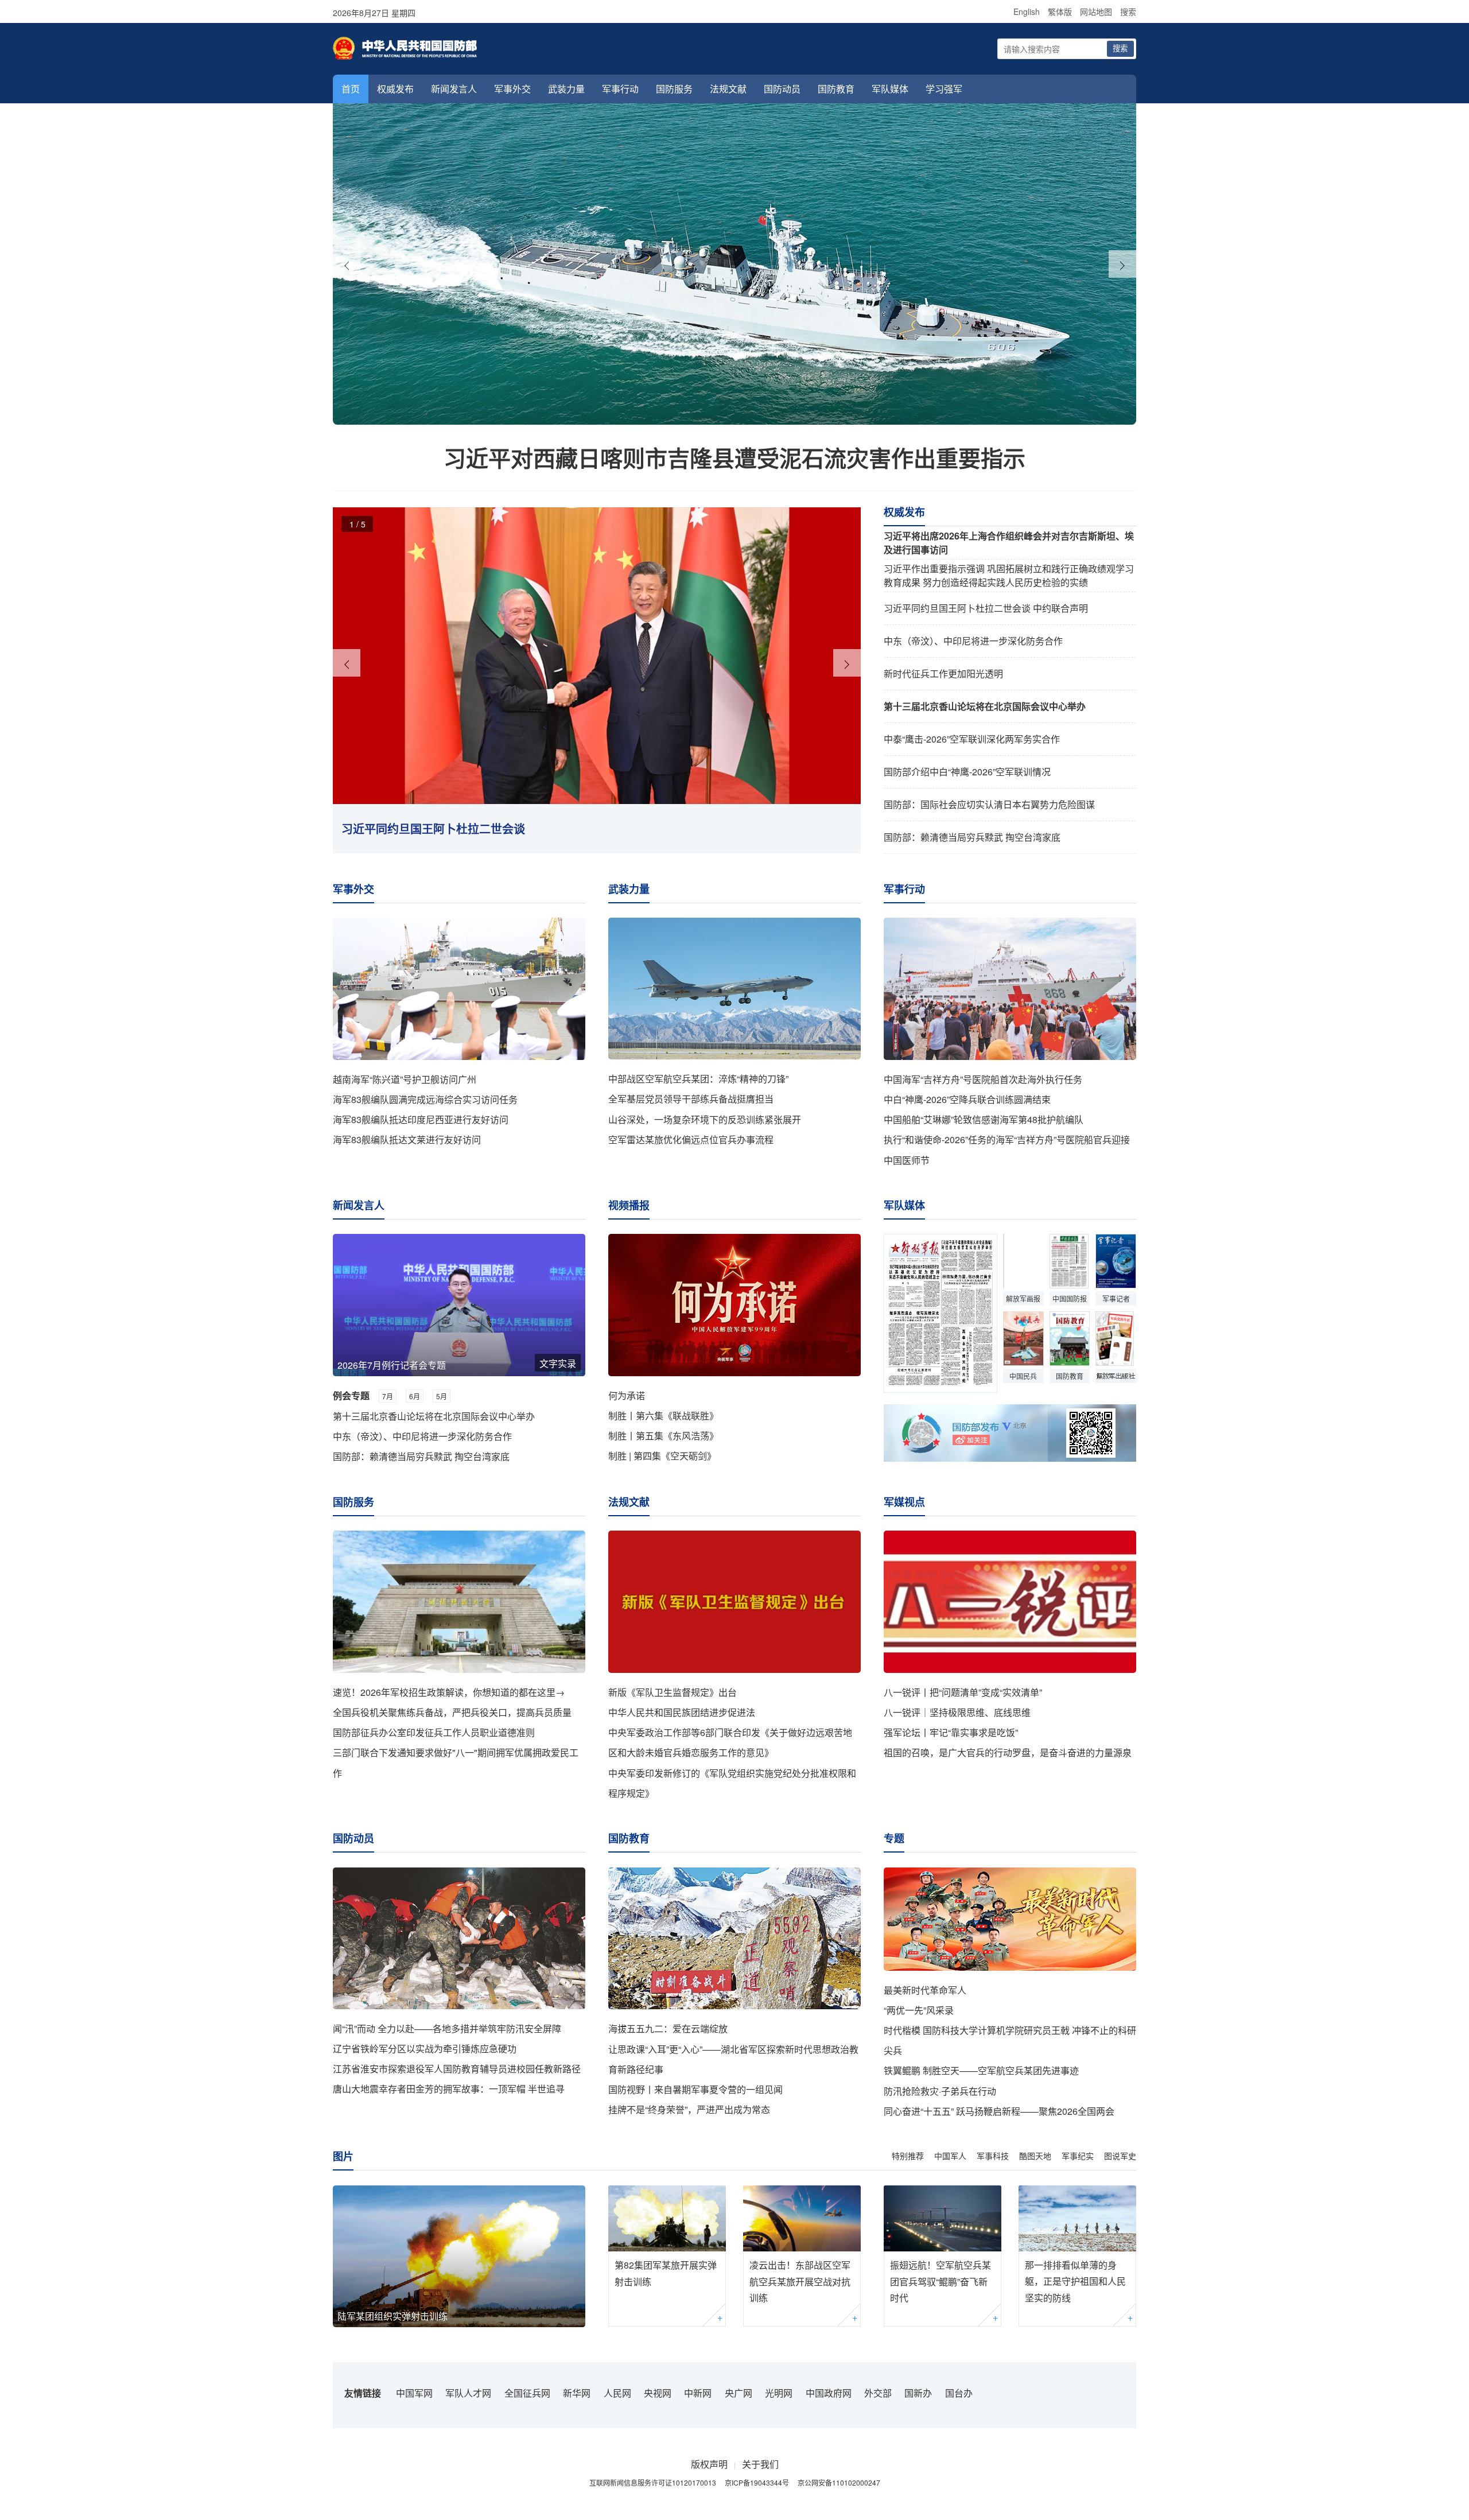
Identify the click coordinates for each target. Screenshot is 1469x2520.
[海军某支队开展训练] (734, 264)
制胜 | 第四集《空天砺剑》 (662, 1456)
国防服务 (674, 89)
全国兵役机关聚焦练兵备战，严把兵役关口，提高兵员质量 (452, 1712)
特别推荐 (908, 2156)
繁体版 (1060, 11)
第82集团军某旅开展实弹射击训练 (666, 2273)
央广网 (739, 2393)
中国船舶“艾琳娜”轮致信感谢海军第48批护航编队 (984, 1119)
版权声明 (709, 2464)
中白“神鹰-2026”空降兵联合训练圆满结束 (967, 1099)
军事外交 (512, 89)
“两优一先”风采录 (919, 2010)
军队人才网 (468, 2393)
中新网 (698, 2393)
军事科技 (993, 2156)
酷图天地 (1035, 2156)
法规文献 (728, 89)
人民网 (617, 2393)
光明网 (779, 2393)
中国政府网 (829, 2393)
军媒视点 (904, 1502)
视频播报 (629, 1205)
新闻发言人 (454, 89)
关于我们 (760, 2464)
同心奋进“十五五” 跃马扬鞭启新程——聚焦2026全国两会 (999, 2111)
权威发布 (395, 89)
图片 (343, 2156)
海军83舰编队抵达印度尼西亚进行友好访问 (421, 1119)
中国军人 (950, 2156)
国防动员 (782, 89)
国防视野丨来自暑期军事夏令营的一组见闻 (695, 2089)
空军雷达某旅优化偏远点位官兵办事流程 (691, 1139)
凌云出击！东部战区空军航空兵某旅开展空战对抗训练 (800, 2282)
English (1027, 11)
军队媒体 (890, 89)
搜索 (1128, 11)
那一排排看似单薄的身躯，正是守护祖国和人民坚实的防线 (1075, 2282)
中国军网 (414, 2393)
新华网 (577, 2393)
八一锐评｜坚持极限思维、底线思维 (957, 1712)
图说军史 (1120, 2156)
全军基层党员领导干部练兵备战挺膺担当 (691, 1099)
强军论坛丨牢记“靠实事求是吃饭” (951, 1732)
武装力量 (566, 89)
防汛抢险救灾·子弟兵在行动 (940, 2091)
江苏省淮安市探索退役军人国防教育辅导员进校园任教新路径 (457, 2069)
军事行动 (620, 89)
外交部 (878, 2393)
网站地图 (1096, 11)
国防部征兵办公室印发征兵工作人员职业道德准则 (434, 1732)
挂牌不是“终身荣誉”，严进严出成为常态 (689, 2109)
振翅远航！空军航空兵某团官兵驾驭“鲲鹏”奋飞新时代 (941, 2282)
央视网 (658, 2393)
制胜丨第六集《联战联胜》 (663, 1416)
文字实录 (558, 1363)
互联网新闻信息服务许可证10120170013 (653, 2482)
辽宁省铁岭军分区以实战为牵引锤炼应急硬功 (425, 2049)
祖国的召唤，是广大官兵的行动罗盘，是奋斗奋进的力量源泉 (1008, 1752)
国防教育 (836, 89)
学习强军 (944, 89)
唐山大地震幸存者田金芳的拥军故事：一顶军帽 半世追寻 (449, 2089)
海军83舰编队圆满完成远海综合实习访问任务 (425, 1099)
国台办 (959, 2393)
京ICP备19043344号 (757, 2482)
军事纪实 (1078, 2156)
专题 (894, 1838)
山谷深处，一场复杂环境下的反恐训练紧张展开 (705, 1119)
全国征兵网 (527, 2393)
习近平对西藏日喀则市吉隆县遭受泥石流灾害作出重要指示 (734, 457)
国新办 (918, 2393)
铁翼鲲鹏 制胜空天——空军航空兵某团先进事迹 (981, 2070)
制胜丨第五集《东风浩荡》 (663, 1436)
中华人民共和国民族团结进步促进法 (682, 1712)
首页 (351, 89)
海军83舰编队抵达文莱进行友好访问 (407, 1139)
